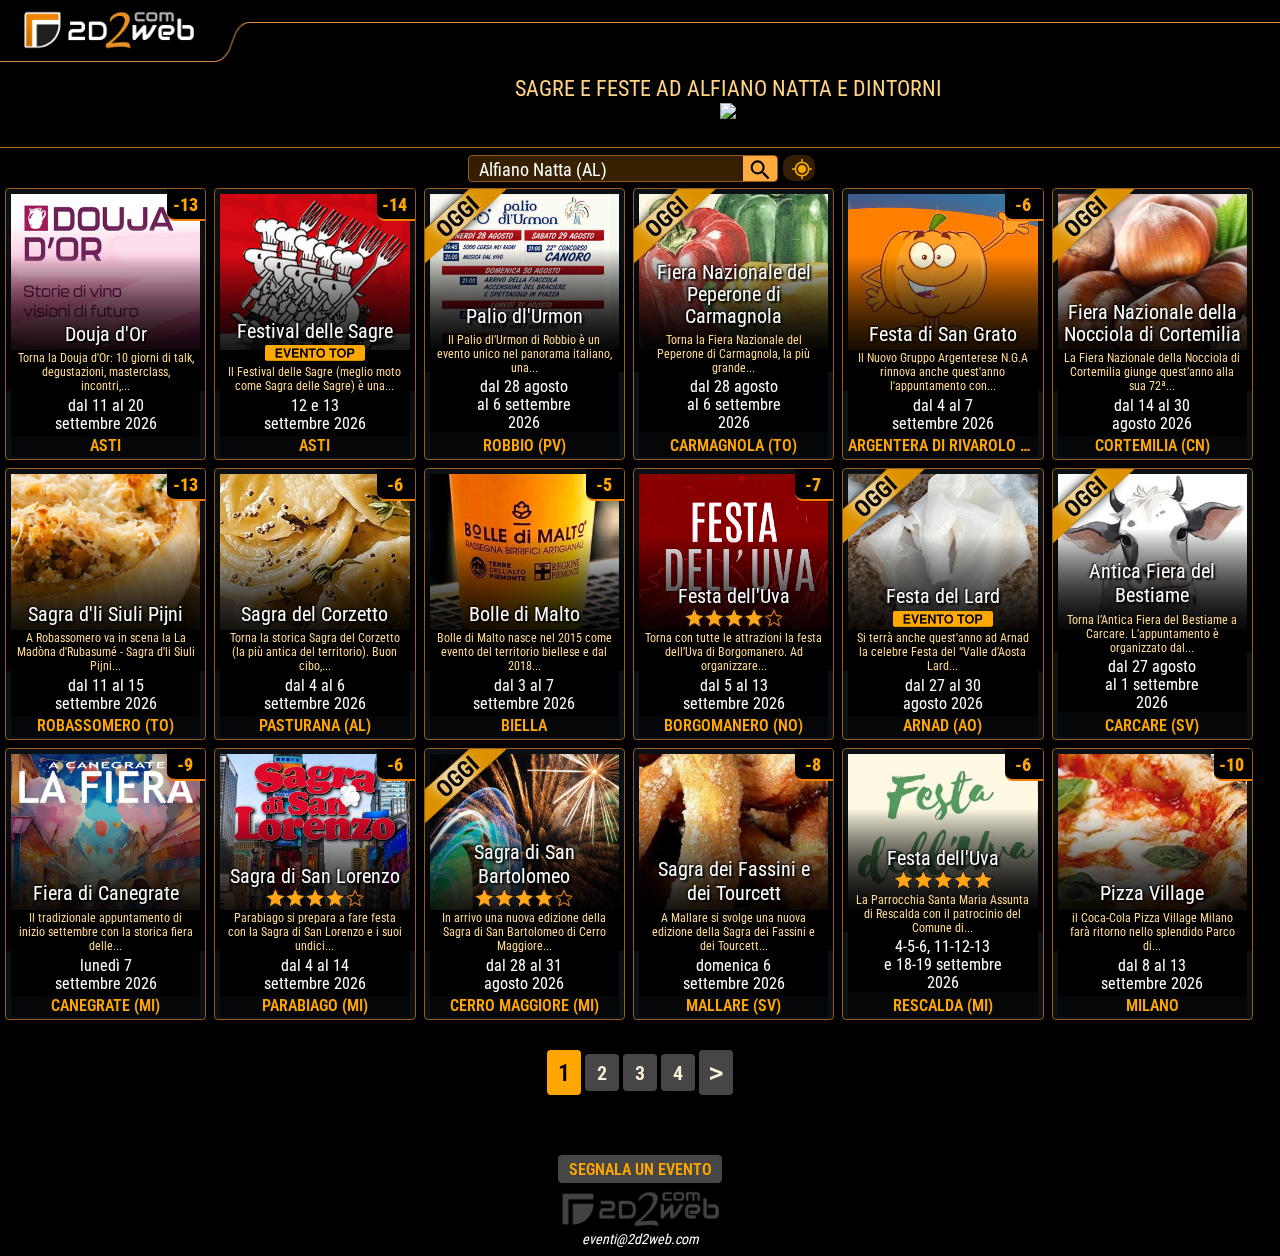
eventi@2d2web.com (640, 1239)
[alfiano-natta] (799, 163)
